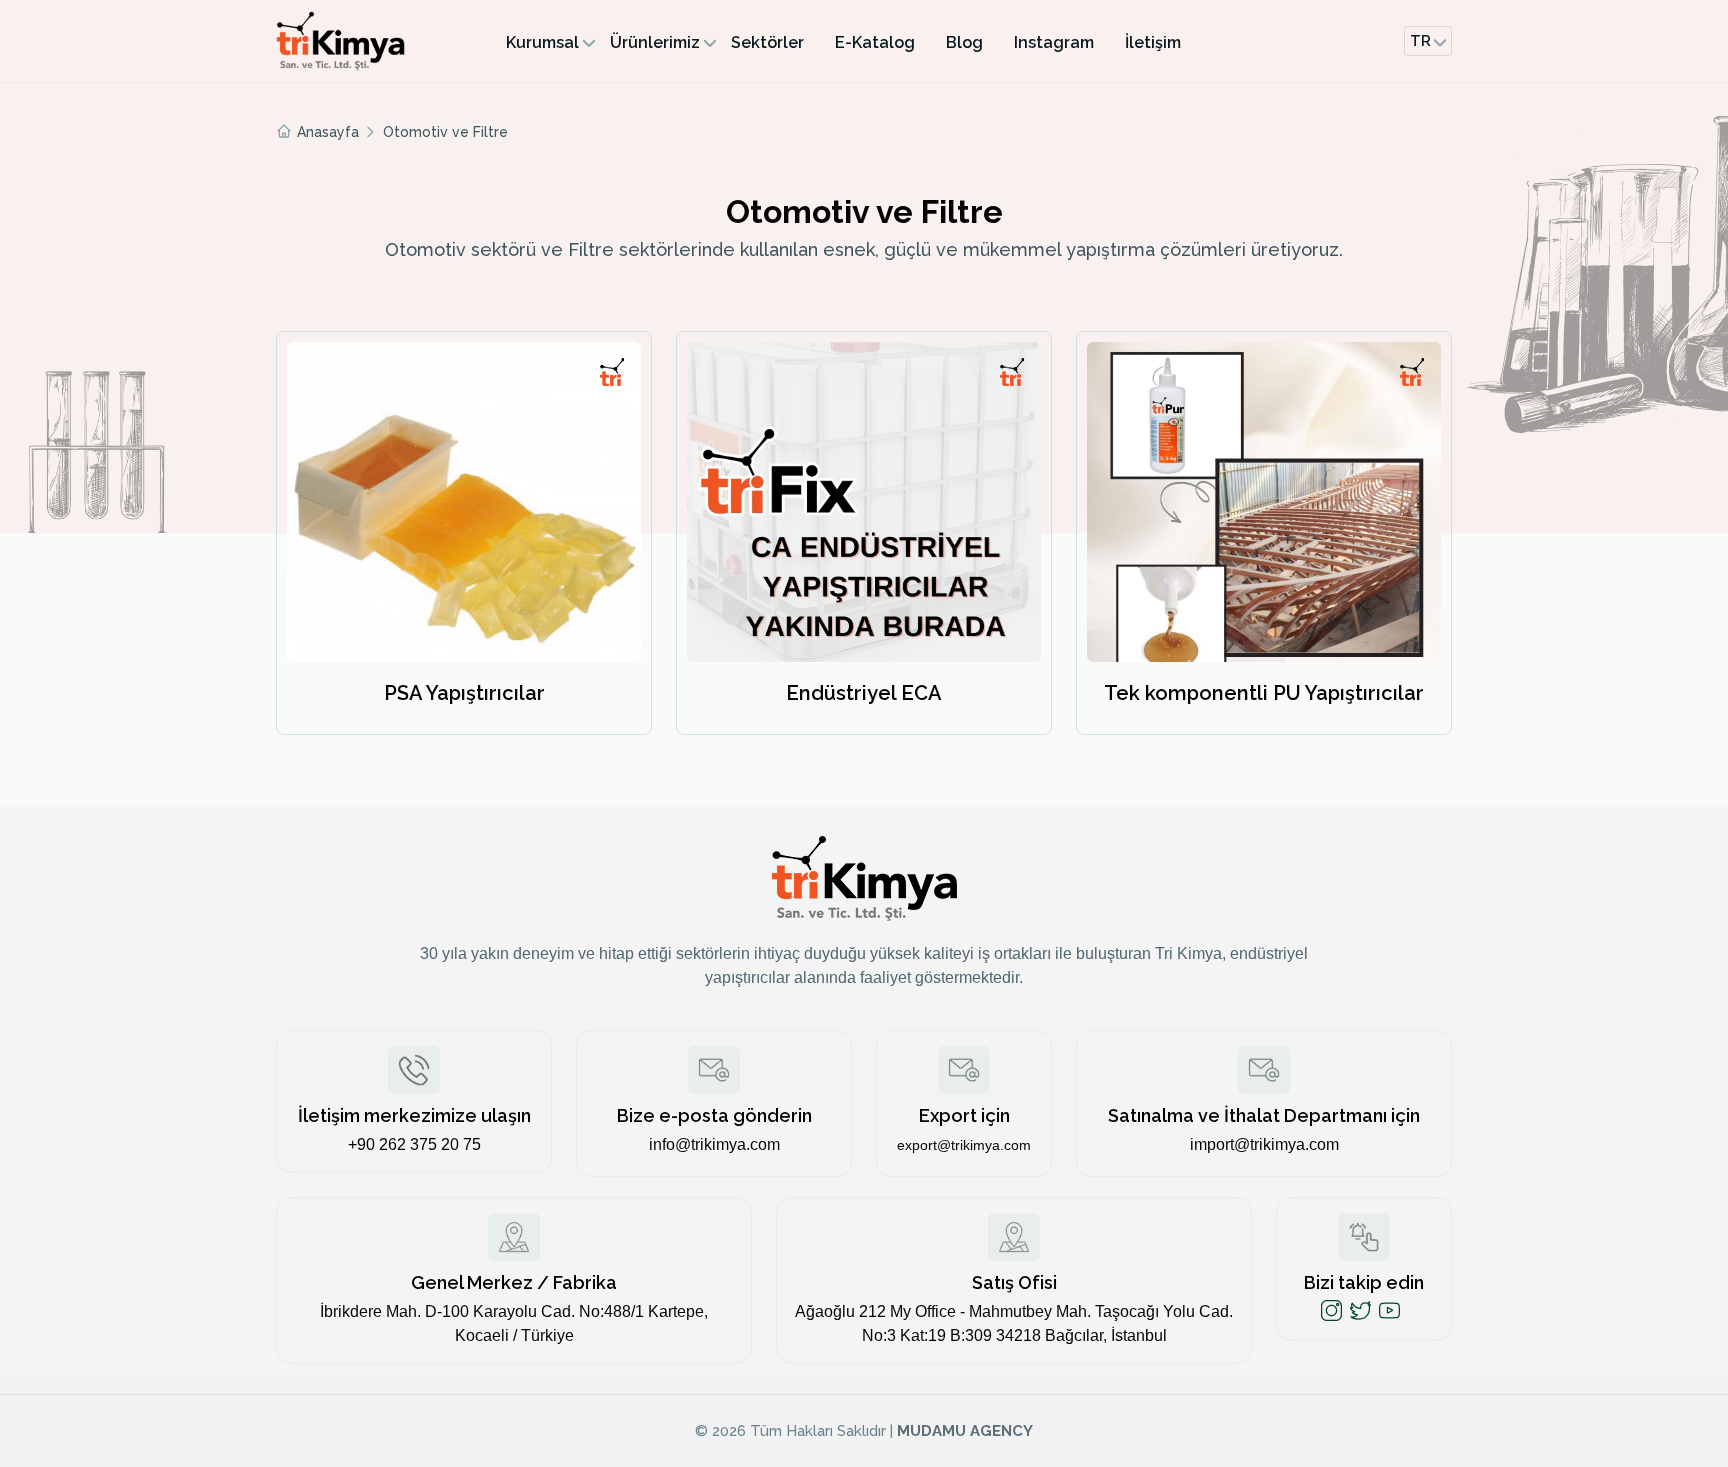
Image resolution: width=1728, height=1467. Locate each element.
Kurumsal (542, 42)
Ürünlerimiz (655, 42)
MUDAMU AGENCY (965, 1431)
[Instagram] (1331, 1310)
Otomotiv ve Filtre (445, 132)
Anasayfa (328, 132)
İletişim (1153, 42)
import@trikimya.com (1264, 1144)
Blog (964, 42)
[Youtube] (1389, 1310)
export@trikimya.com (964, 1145)
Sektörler (767, 42)
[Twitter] (1360, 1310)
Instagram (1054, 42)
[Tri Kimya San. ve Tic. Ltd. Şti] (376, 41)
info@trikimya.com (714, 1144)
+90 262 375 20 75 (414, 1144)
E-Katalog (875, 42)
